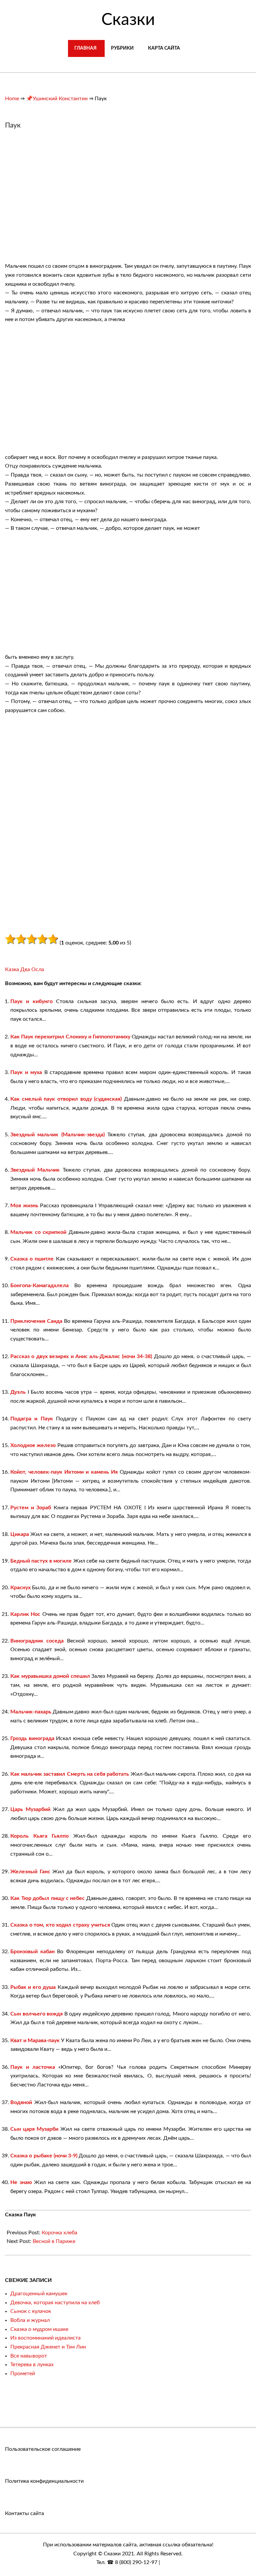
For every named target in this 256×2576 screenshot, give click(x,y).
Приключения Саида (36, 1321)
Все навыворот (29, 2356)
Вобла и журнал (30, 2320)
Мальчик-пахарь (31, 1712)
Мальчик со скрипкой (38, 1232)
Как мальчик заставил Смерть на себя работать (70, 1774)
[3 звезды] (32, 939)
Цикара (20, 1534)
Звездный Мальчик (35, 1170)
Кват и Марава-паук (35, 2040)
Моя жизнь (24, 1206)
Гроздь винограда (32, 1738)
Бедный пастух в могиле (41, 1561)
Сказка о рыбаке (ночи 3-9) (44, 2156)
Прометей (23, 2374)
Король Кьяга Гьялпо (39, 1836)
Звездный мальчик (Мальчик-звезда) (57, 1135)
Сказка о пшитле (32, 1259)
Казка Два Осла (24, 969)
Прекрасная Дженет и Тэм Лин (48, 2347)
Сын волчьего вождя (36, 2014)
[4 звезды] (42, 939)
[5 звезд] (53, 939)
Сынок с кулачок (31, 2311)
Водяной (21, 2102)
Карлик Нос (25, 1614)
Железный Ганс (30, 1872)
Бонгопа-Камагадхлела (39, 1286)
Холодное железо (33, 1445)
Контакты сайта (24, 2513)
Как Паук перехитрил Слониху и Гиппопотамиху (70, 1037)
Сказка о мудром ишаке (39, 2329)
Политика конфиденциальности (44, 2481)
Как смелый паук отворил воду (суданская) (66, 1099)
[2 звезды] (21, 939)
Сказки (128, 20)
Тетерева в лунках (32, 2365)
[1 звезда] (10, 939)
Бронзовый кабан (32, 1952)
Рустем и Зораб (31, 1508)
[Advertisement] (61, 199)
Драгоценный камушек (39, 2294)
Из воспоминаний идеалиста (45, 2338)
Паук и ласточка (33, 2067)
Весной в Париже (54, 2241)
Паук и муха (26, 1072)
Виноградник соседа (37, 1641)
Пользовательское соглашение (43, 2449)
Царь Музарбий (30, 1809)
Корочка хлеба (59, 2233)
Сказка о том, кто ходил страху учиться (60, 1925)
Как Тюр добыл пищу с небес (47, 1898)
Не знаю (21, 2182)
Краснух (20, 1588)
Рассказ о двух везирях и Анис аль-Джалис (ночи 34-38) (81, 1356)
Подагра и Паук (32, 1419)
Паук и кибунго (31, 1001)
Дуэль (18, 1392)
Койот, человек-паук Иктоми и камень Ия (64, 1472)
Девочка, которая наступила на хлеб (55, 2303)
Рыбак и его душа (33, 1987)
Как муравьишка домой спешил (50, 1676)
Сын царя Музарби (34, 2129)
